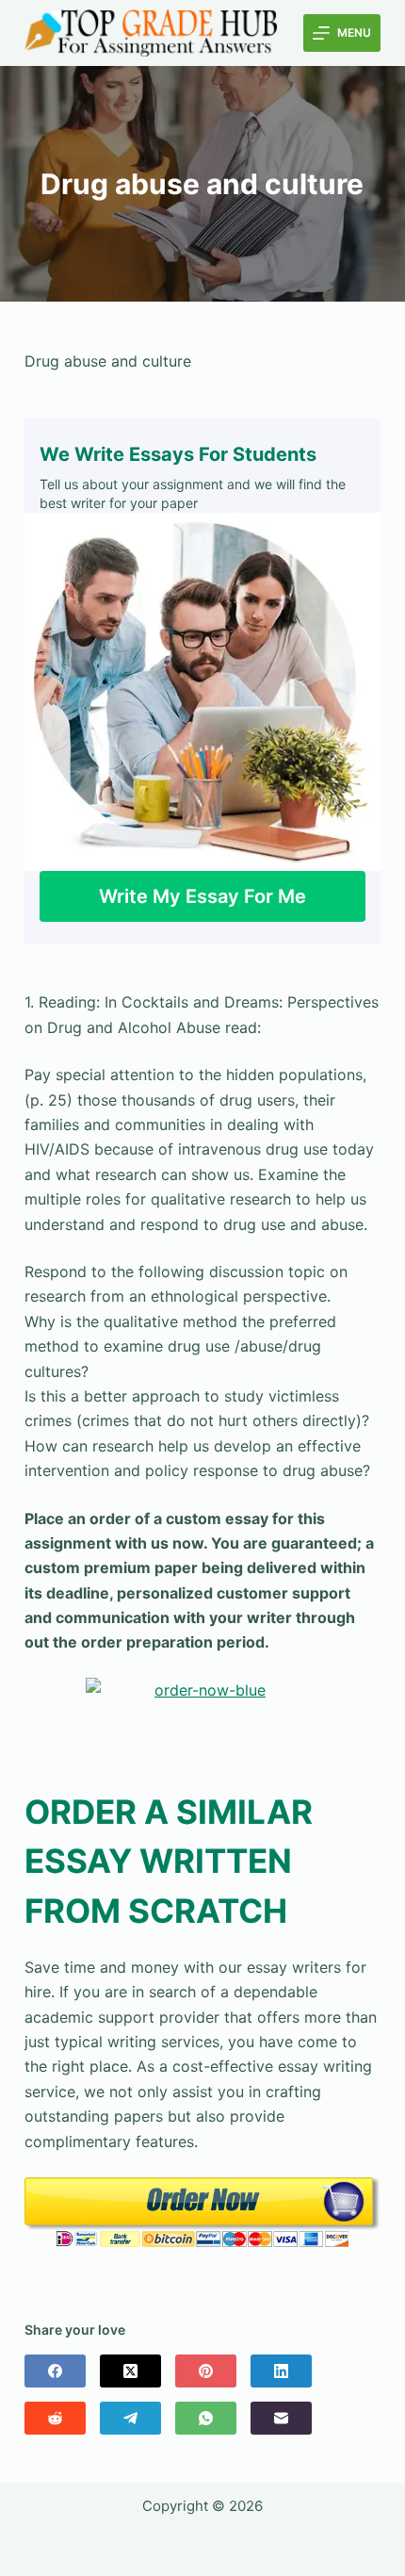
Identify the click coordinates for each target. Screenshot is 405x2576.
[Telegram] (130, 2418)
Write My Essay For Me (202, 896)
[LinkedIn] (281, 2371)
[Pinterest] (206, 2371)
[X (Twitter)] (130, 2371)
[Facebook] (55, 2371)
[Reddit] (55, 2418)
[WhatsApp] (206, 2418)
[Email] (281, 2418)
